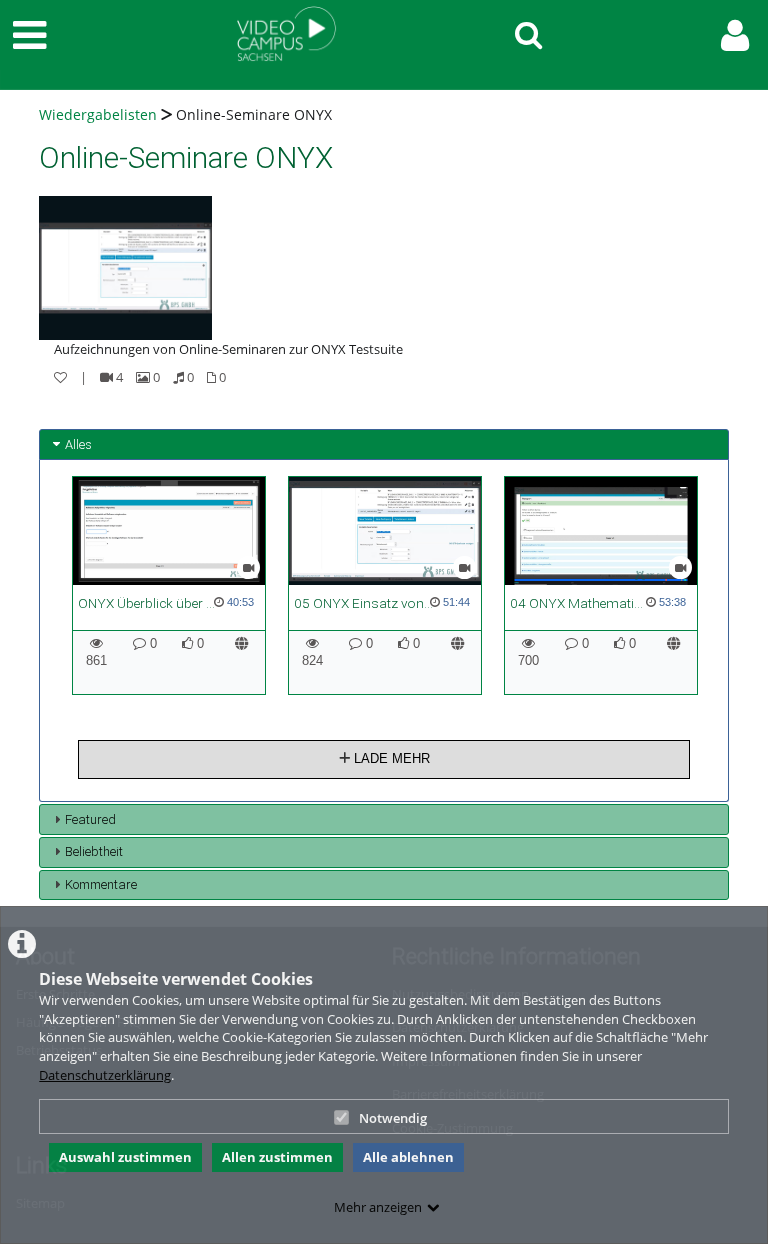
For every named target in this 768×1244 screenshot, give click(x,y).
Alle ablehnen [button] (408, 1157)
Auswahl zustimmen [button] (125, 1157)
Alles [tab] (78, 444)
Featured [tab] (90, 819)
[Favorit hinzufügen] (60, 377)
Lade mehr (390, 758)
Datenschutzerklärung (105, 1075)
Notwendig (393, 1118)
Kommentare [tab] (101, 884)
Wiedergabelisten (98, 114)
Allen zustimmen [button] (277, 1157)
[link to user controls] (735, 35)
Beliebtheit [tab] (94, 851)
